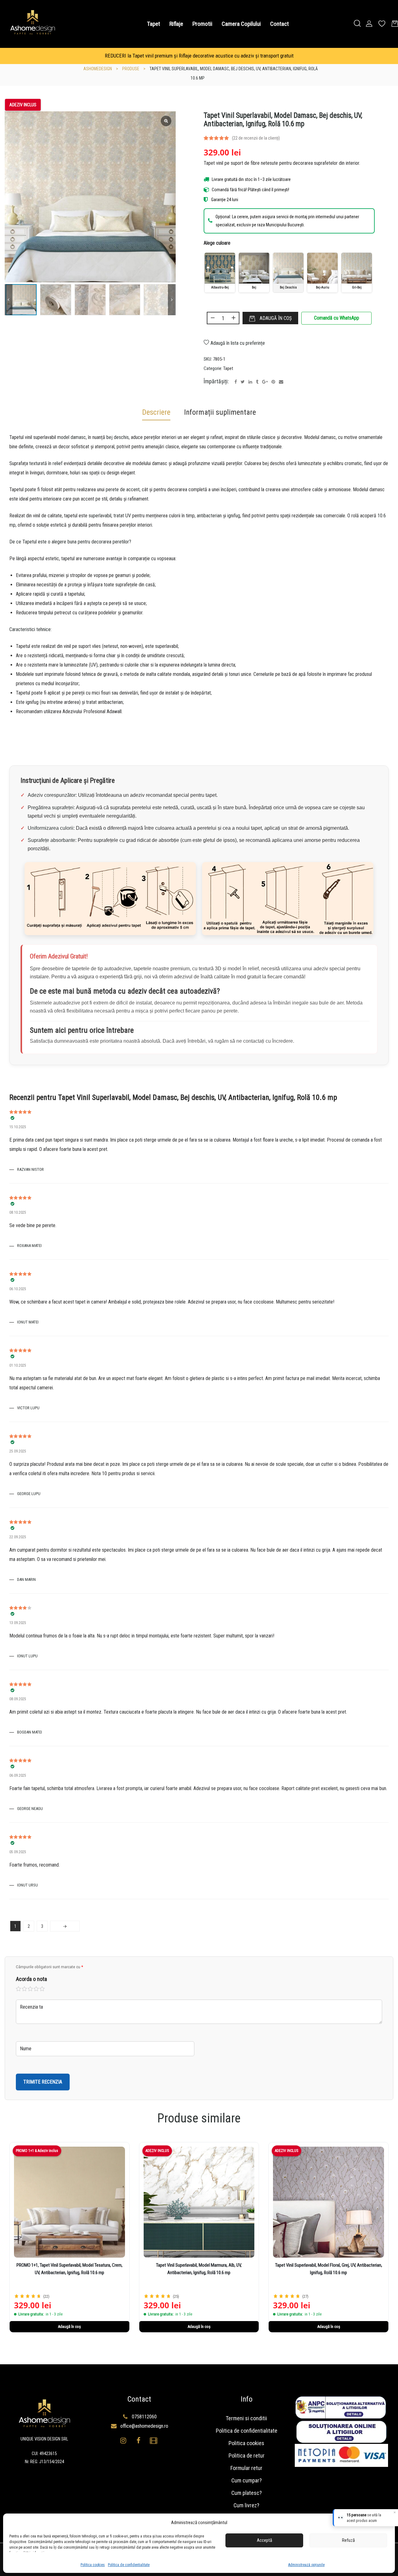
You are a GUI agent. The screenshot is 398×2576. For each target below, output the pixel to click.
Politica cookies (93, 2565)
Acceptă (264, 2540)
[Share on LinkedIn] (250, 382)
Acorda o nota (31, 1979)
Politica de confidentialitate (129, 2565)
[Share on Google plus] (265, 382)
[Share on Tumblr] (257, 382)
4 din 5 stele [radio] (36, 1989)
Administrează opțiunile (306, 2565)
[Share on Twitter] (243, 382)
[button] (172, 300)
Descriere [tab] (156, 412)
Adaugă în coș (276, 318)
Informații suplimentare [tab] (220, 412)
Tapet (228, 368)
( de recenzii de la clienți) (256, 138)
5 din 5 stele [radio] (42, 1989)
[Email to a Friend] (281, 382)
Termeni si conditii (246, 2418)
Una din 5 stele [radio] (19, 1989)
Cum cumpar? (247, 2480)
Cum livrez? (246, 2505)
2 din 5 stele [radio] (25, 1989)
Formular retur (246, 2468)
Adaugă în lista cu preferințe (238, 343)
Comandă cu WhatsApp (337, 318)
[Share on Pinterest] (273, 382)
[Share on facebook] (236, 382)
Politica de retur (247, 2456)
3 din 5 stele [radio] (30, 1989)
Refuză (348, 2540)
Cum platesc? (247, 2493)
